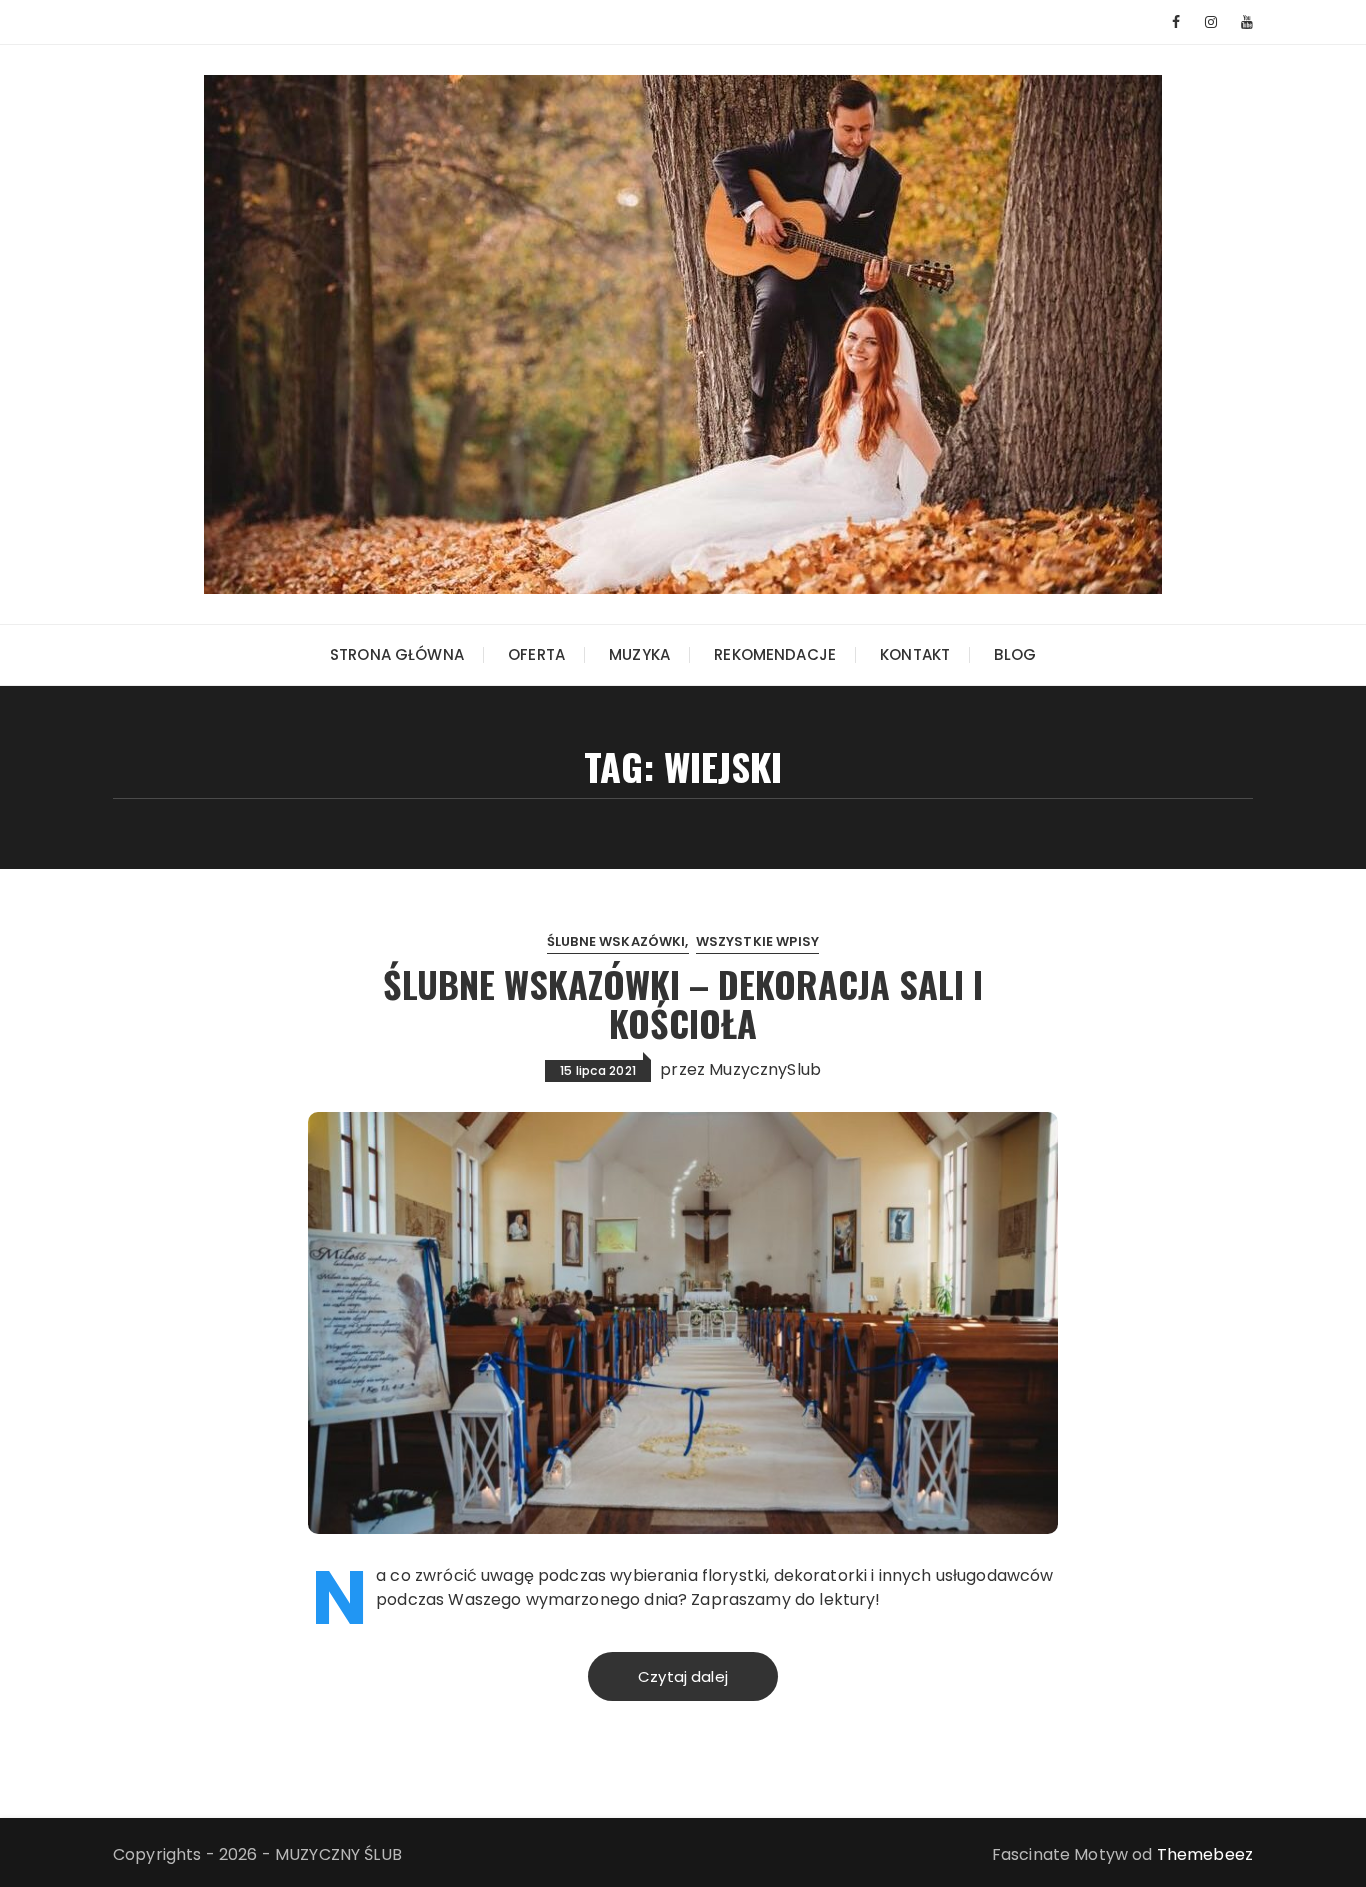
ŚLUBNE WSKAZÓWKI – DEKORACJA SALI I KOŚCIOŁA (683, 1003)
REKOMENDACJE (775, 654)
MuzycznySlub (765, 1069)
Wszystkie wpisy (757, 941)
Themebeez (1205, 1854)
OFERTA (536, 654)
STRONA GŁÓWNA (397, 654)
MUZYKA (639, 654)
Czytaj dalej (683, 1676)
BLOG (1015, 654)
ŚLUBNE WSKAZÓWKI (616, 941)
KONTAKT (915, 654)
